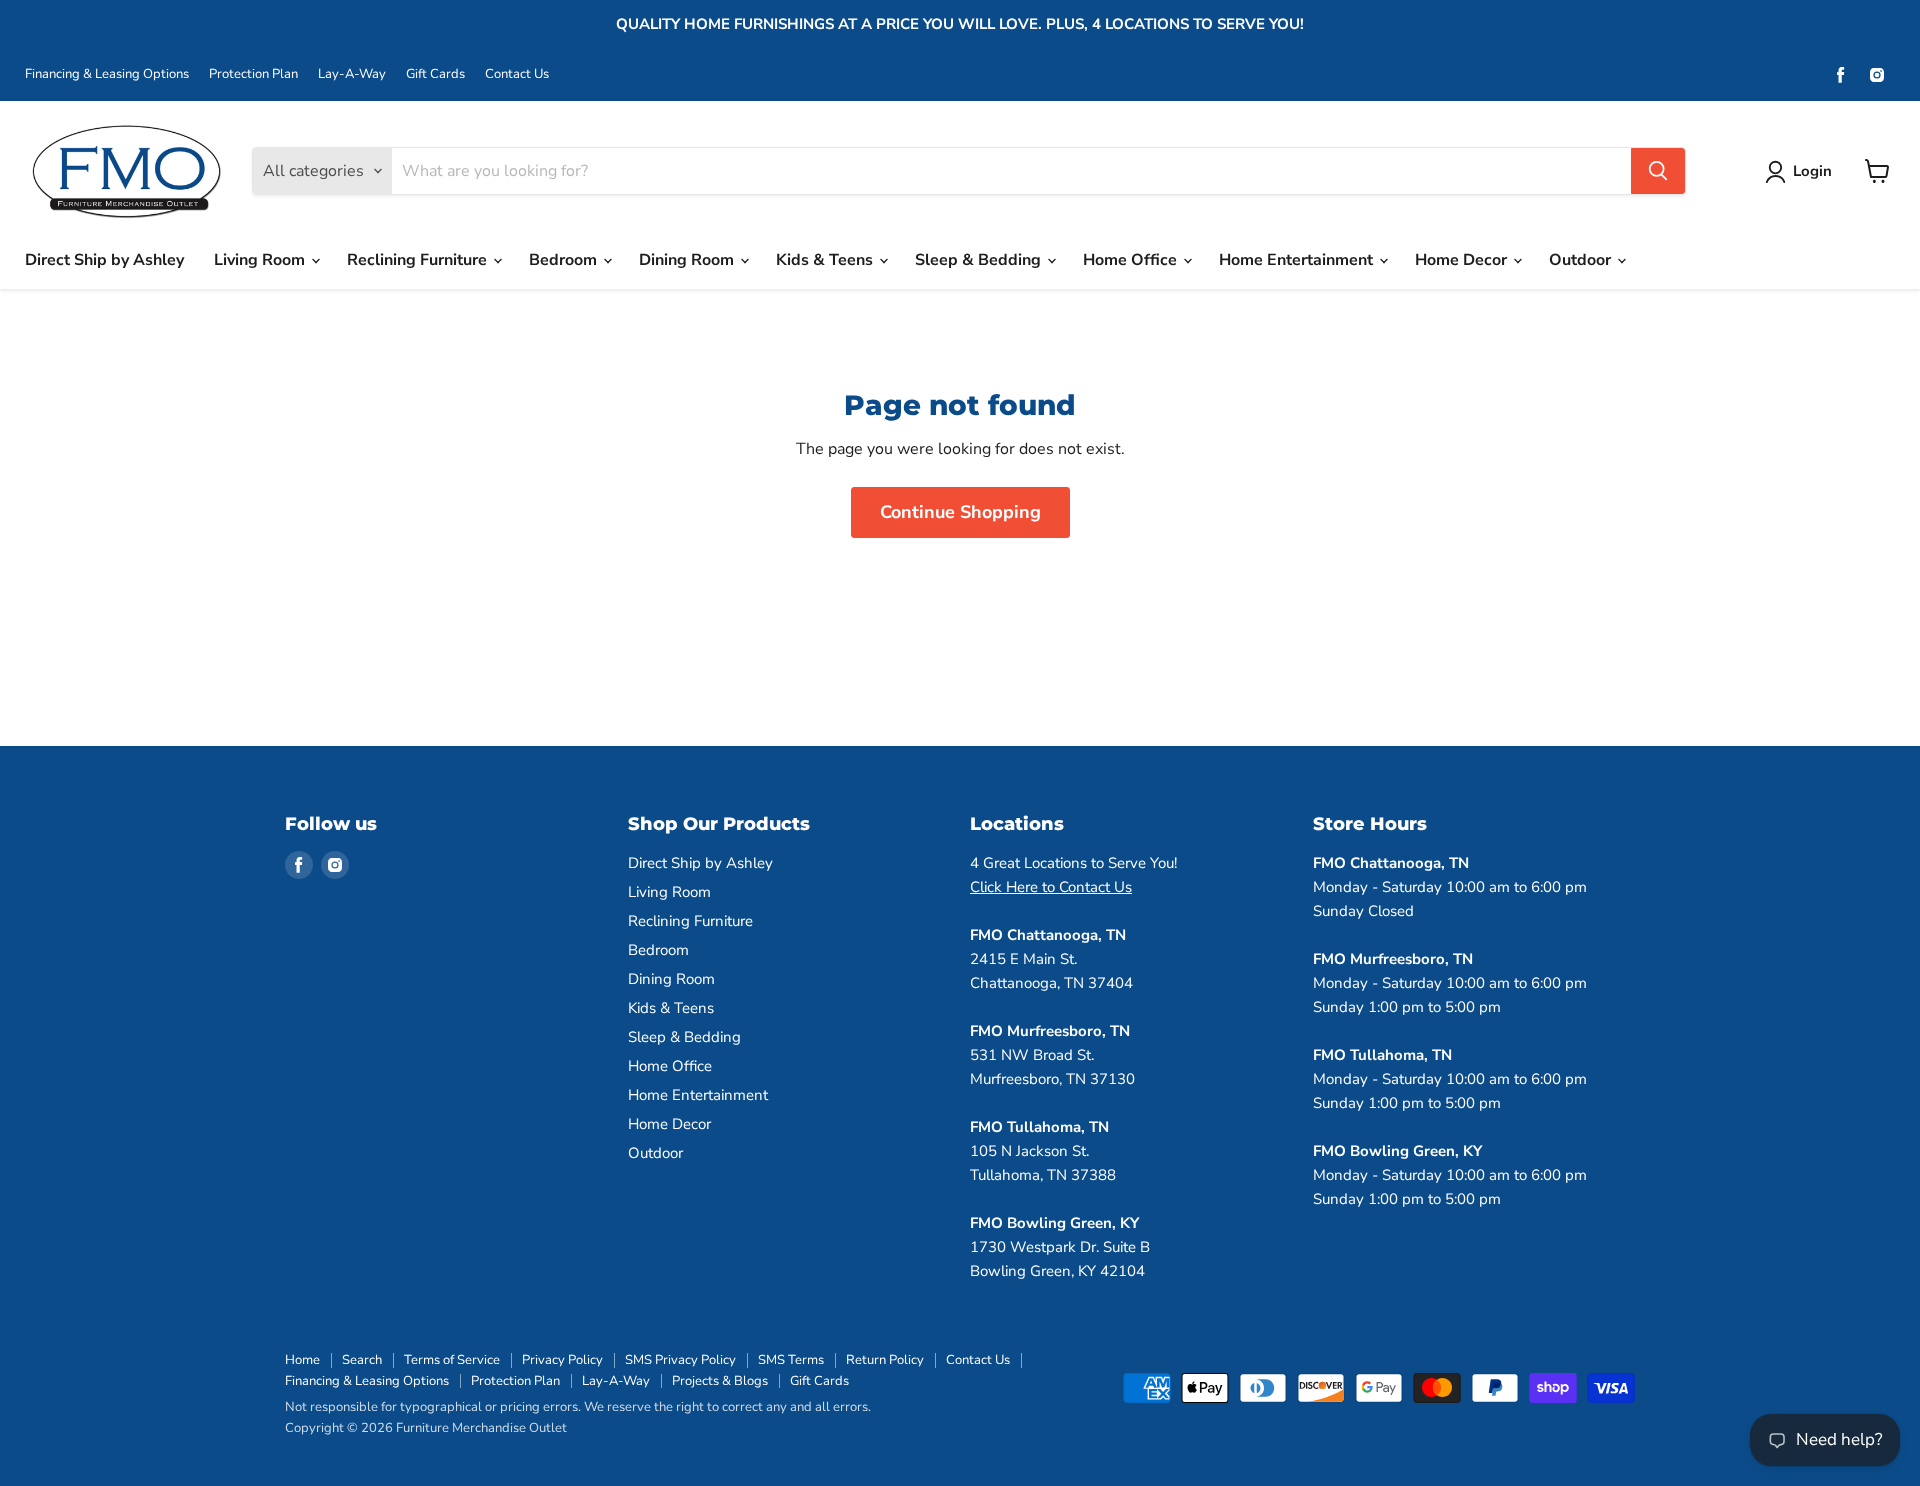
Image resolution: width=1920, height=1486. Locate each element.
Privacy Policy (562, 1360)
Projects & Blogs (720, 1381)
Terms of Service (452, 1360)
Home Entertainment (1298, 260)
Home (302, 1360)
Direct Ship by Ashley (104, 260)
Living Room (261, 260)
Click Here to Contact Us (1051, 887)
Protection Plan (253, 74)
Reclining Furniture (419, 260)
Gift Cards (435, 74)
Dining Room (688, 260)
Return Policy (885, 1360)
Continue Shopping (960, 512)
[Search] (1658, 171)
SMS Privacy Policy (680, 1360)
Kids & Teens (826, 260)
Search (362, 1360)
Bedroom (565, 260)
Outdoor (1582, 260)
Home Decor (1463, 260)
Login (1812, 171)
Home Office (1132, 260)
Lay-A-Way (352, 74)
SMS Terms (791, 1360)
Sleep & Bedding (980, 260)
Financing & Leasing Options (107, 74)
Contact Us (517, 74)
